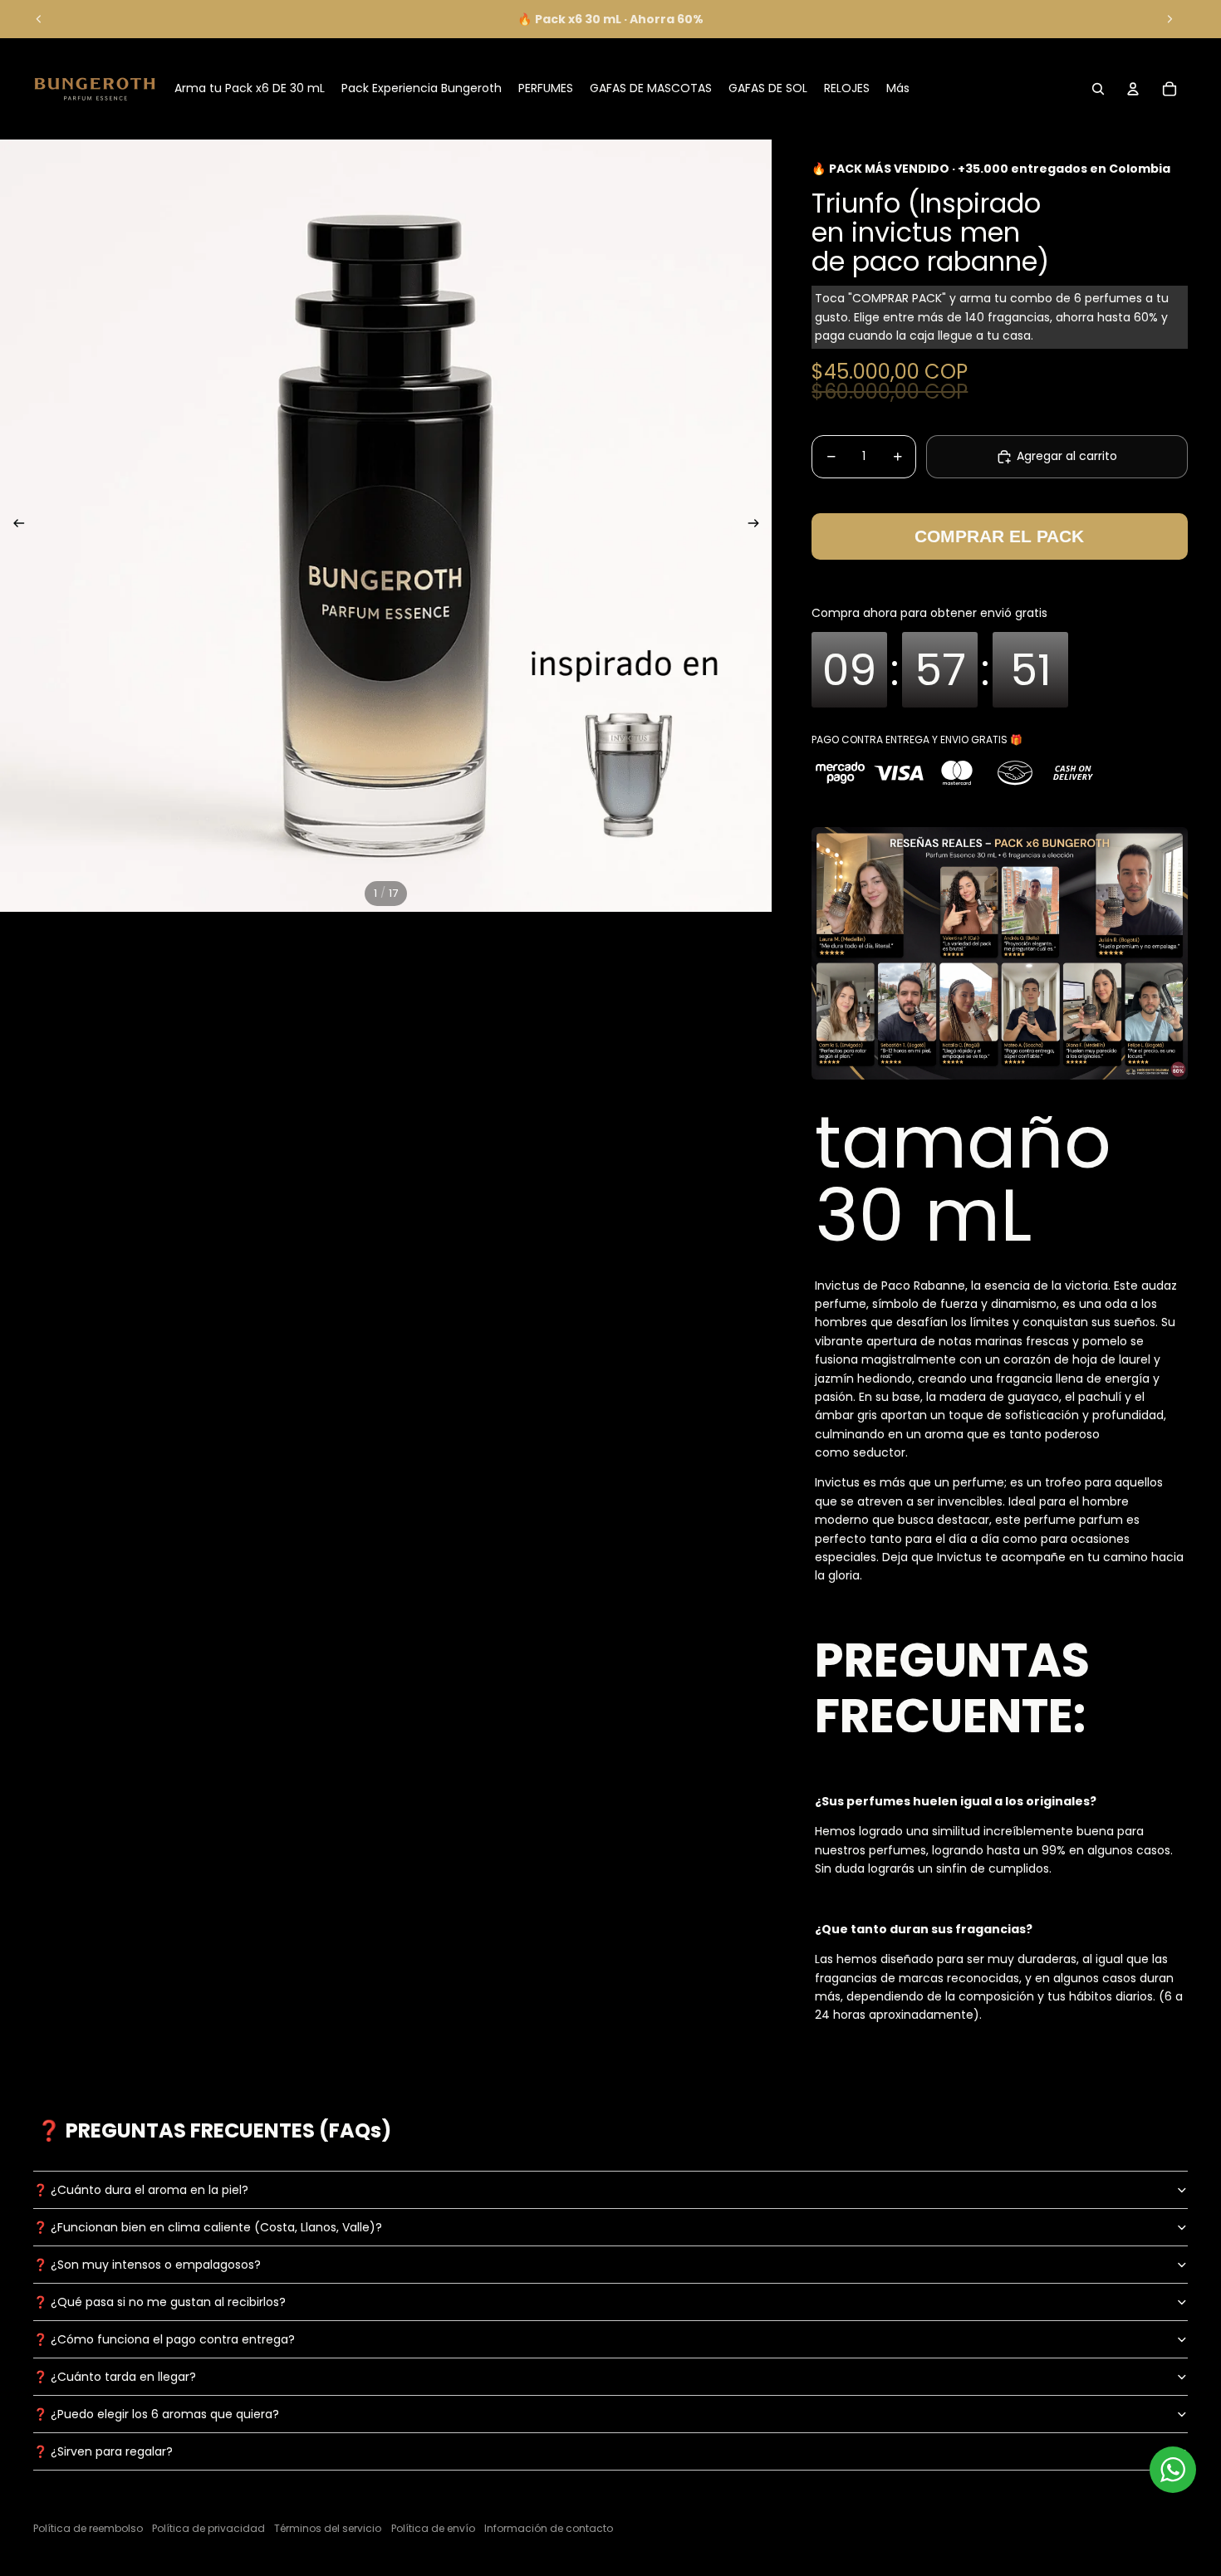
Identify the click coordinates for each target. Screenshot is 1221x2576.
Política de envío (433, 2528)
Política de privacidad (208, 2528)
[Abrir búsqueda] (1098, 89)
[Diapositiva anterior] (39, 19)
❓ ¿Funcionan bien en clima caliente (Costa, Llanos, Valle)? (208, 2227)
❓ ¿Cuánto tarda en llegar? (115, 2377)
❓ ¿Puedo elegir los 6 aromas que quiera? (156, 2414)
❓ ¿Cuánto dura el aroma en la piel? (141, 2190)
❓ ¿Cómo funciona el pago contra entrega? (164, 2339)
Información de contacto (549, 2528)
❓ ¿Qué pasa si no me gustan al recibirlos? (159, 2302)
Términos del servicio (328, 2528)
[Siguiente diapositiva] (1170, 19)
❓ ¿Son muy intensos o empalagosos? (147, 2265)
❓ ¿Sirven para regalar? (103, 2451)
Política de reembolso (88, 2528)
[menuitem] (898, 89)
